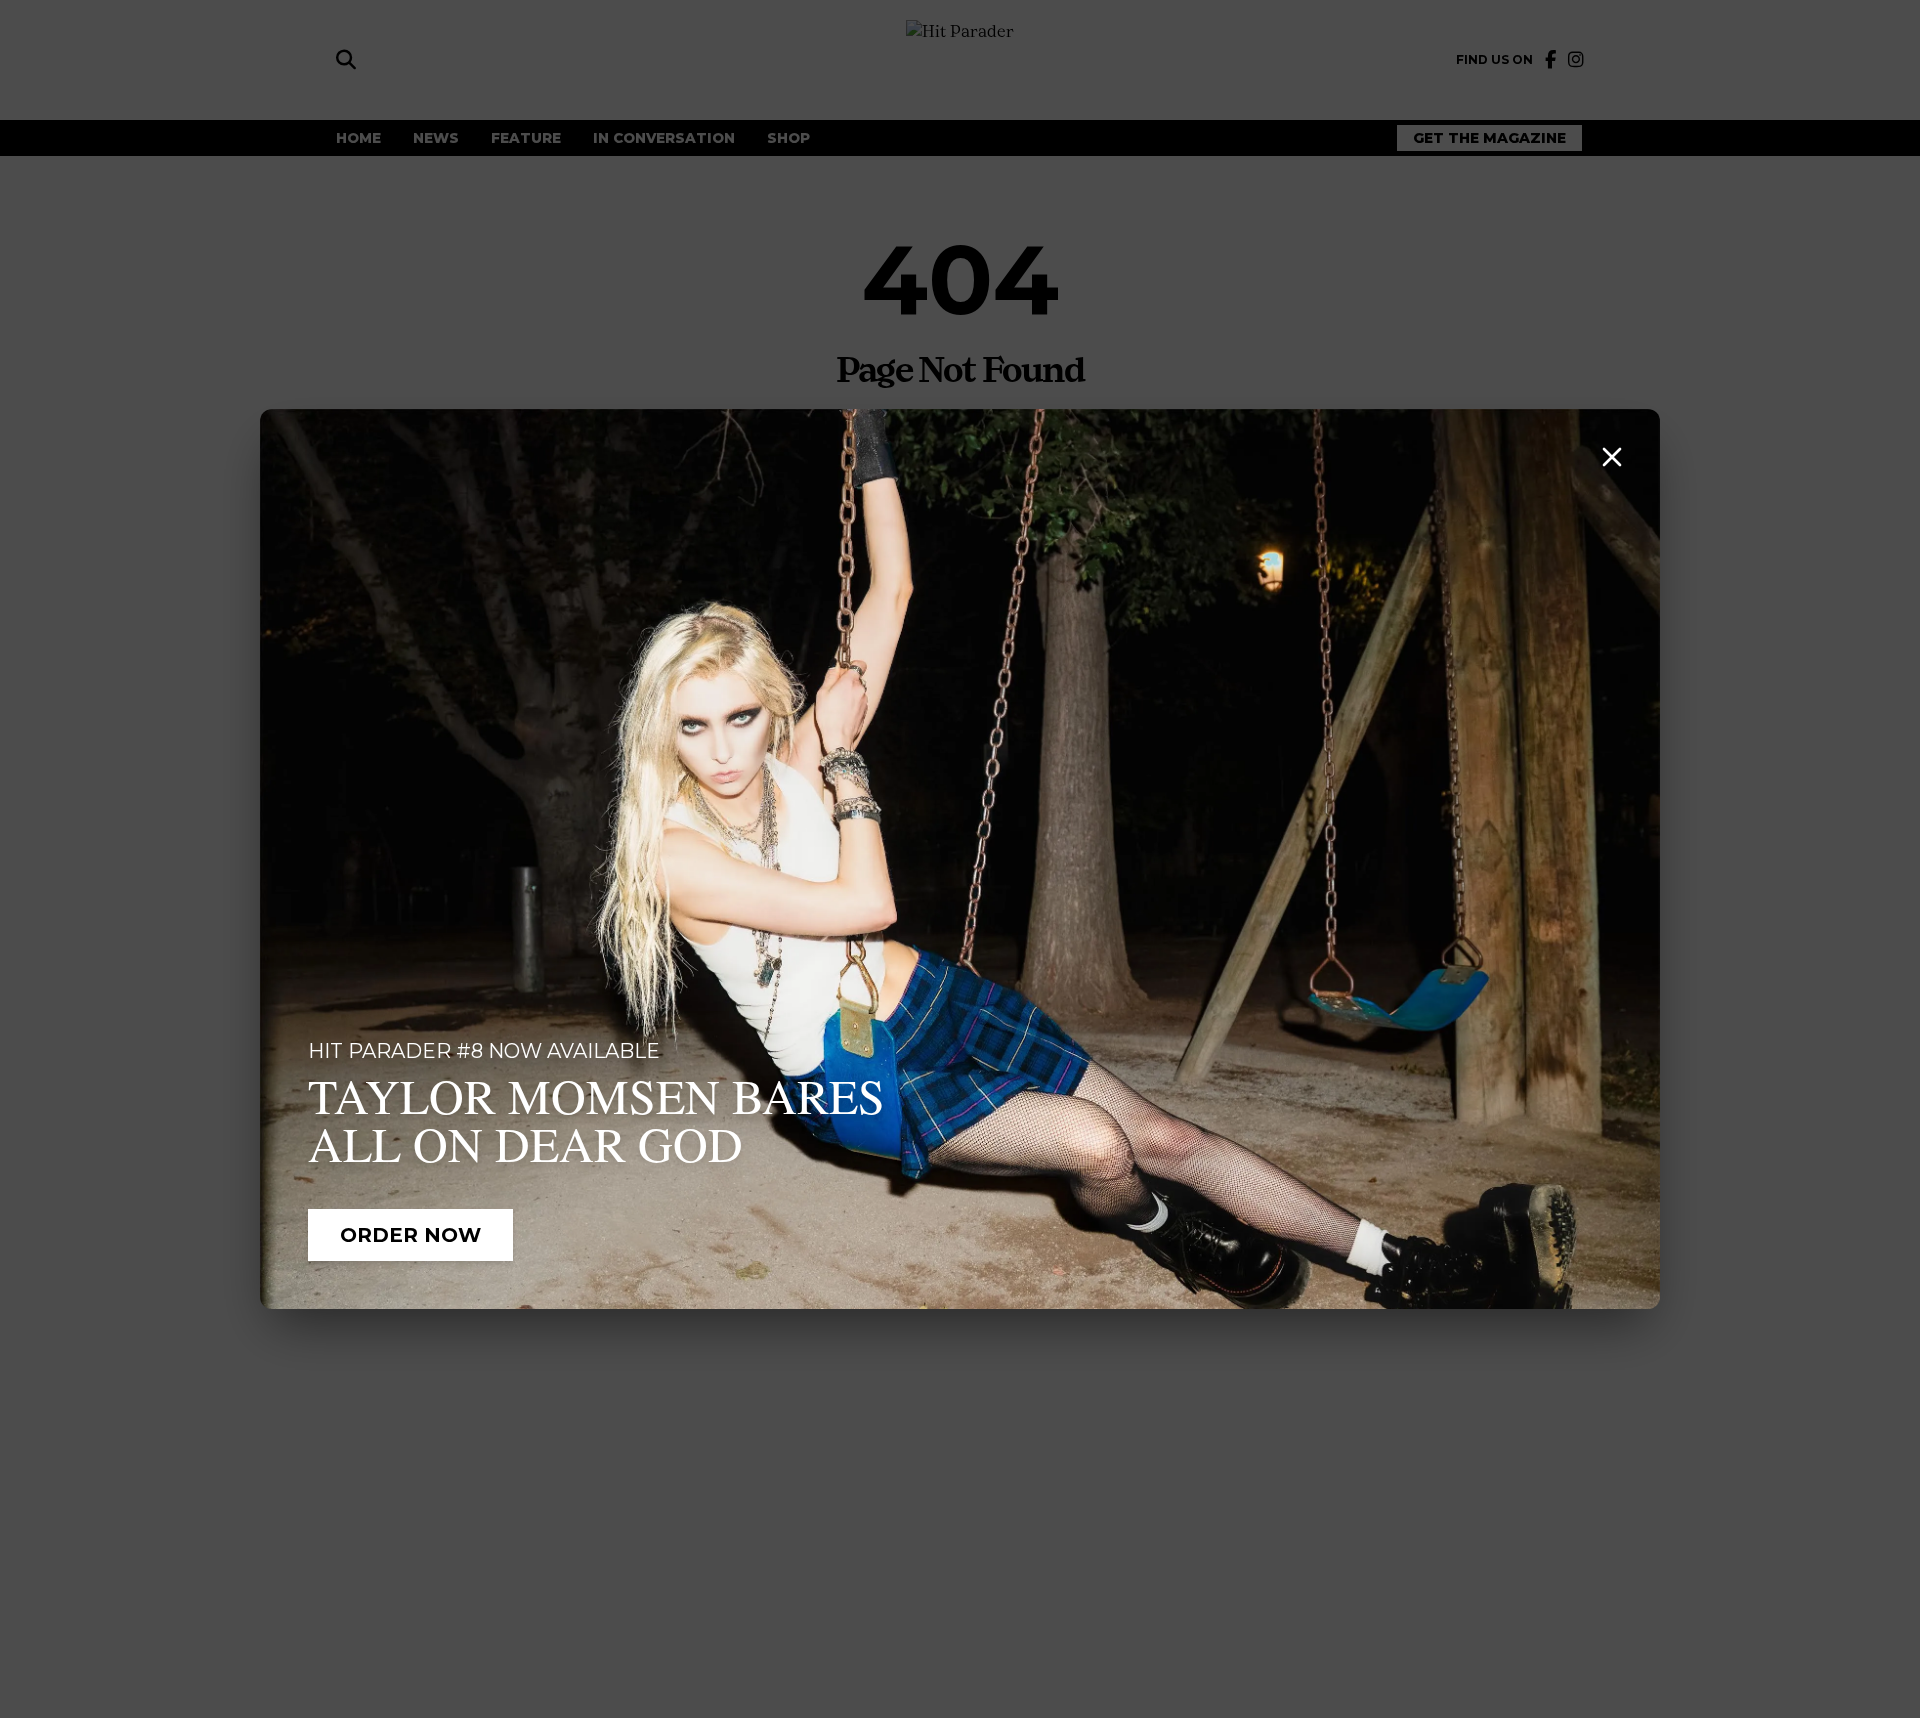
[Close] (1612, 457)
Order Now (410, 1235)
